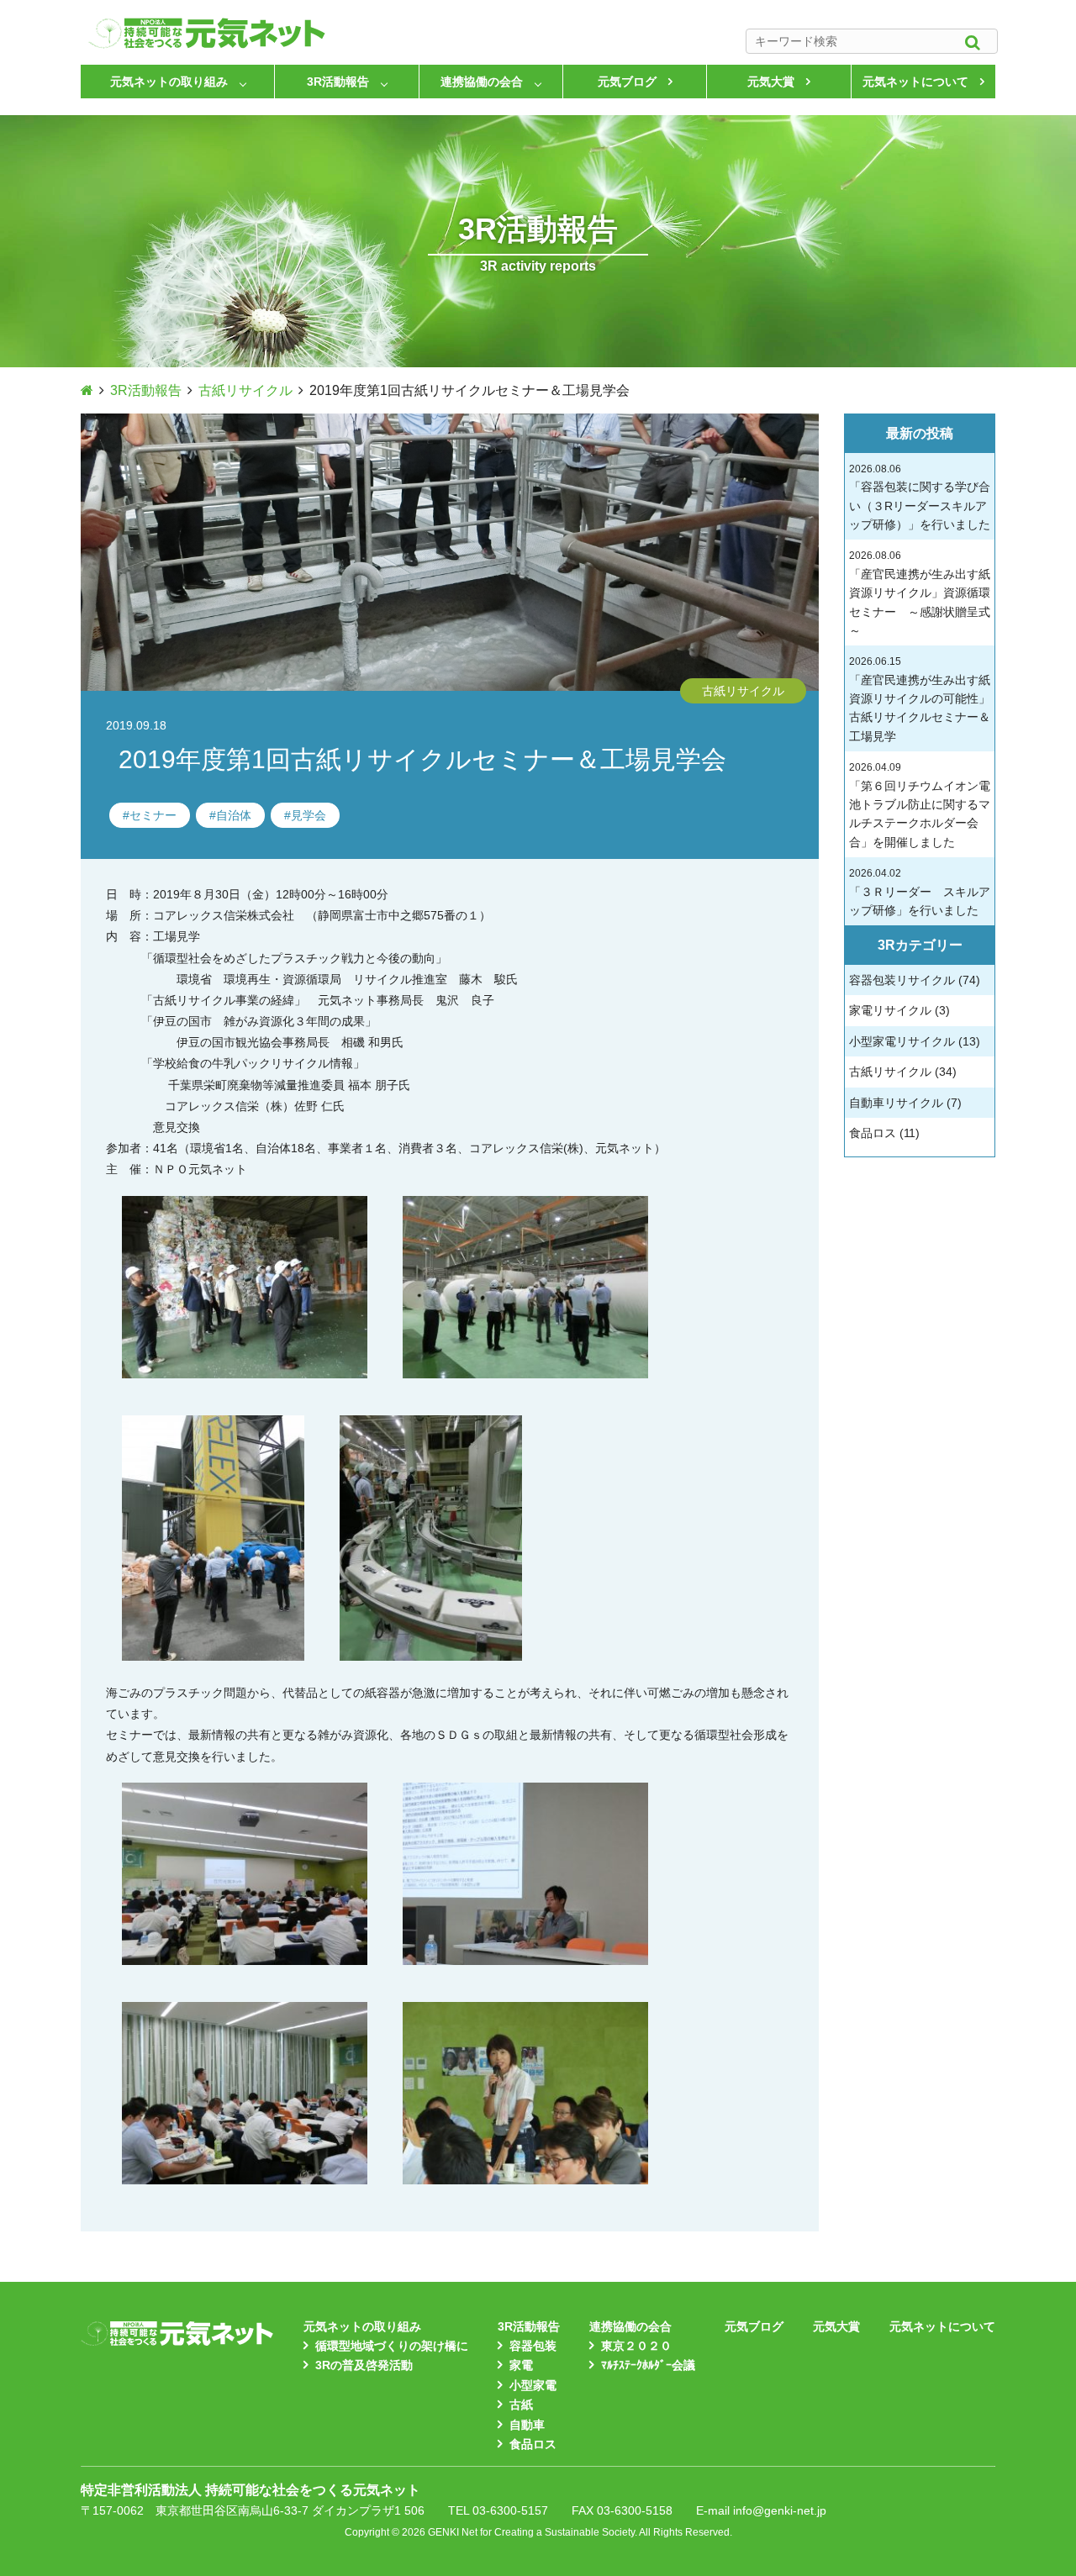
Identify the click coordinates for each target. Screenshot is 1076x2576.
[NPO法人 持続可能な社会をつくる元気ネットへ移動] (87, 390)
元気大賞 (771, 82)
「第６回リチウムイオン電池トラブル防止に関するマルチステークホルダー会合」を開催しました (920, 805)
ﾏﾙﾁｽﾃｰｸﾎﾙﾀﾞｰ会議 (648, 2365)
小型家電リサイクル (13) (915, 1041)
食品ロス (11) (884, 1133)
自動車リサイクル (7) (905, 1103)
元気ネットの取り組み (169, 82)
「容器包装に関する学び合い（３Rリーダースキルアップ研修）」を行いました (920, 497)
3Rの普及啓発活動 (364, 2365)
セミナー (153, 815)
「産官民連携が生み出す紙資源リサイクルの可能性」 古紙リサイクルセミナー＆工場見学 (920, 699)
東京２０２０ (636, 2346)
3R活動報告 (338, 82)
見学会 (309, 815)
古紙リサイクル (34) (903, 1072)
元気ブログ (627, 82)
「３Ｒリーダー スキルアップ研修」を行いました (920, 892)
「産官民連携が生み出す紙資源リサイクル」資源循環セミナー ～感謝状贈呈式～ (920, 593)
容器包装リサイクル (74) (915, 980)
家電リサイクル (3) (899, 1010)
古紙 (521, 2405)
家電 (521, 2365)
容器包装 (533, 2346)
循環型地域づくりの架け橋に (392, 2346)
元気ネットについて (915, 82)
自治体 (234, 815)
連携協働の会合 (482, 82)
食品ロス (533, 2444)
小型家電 (533, 2385)
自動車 (527, 2425)
